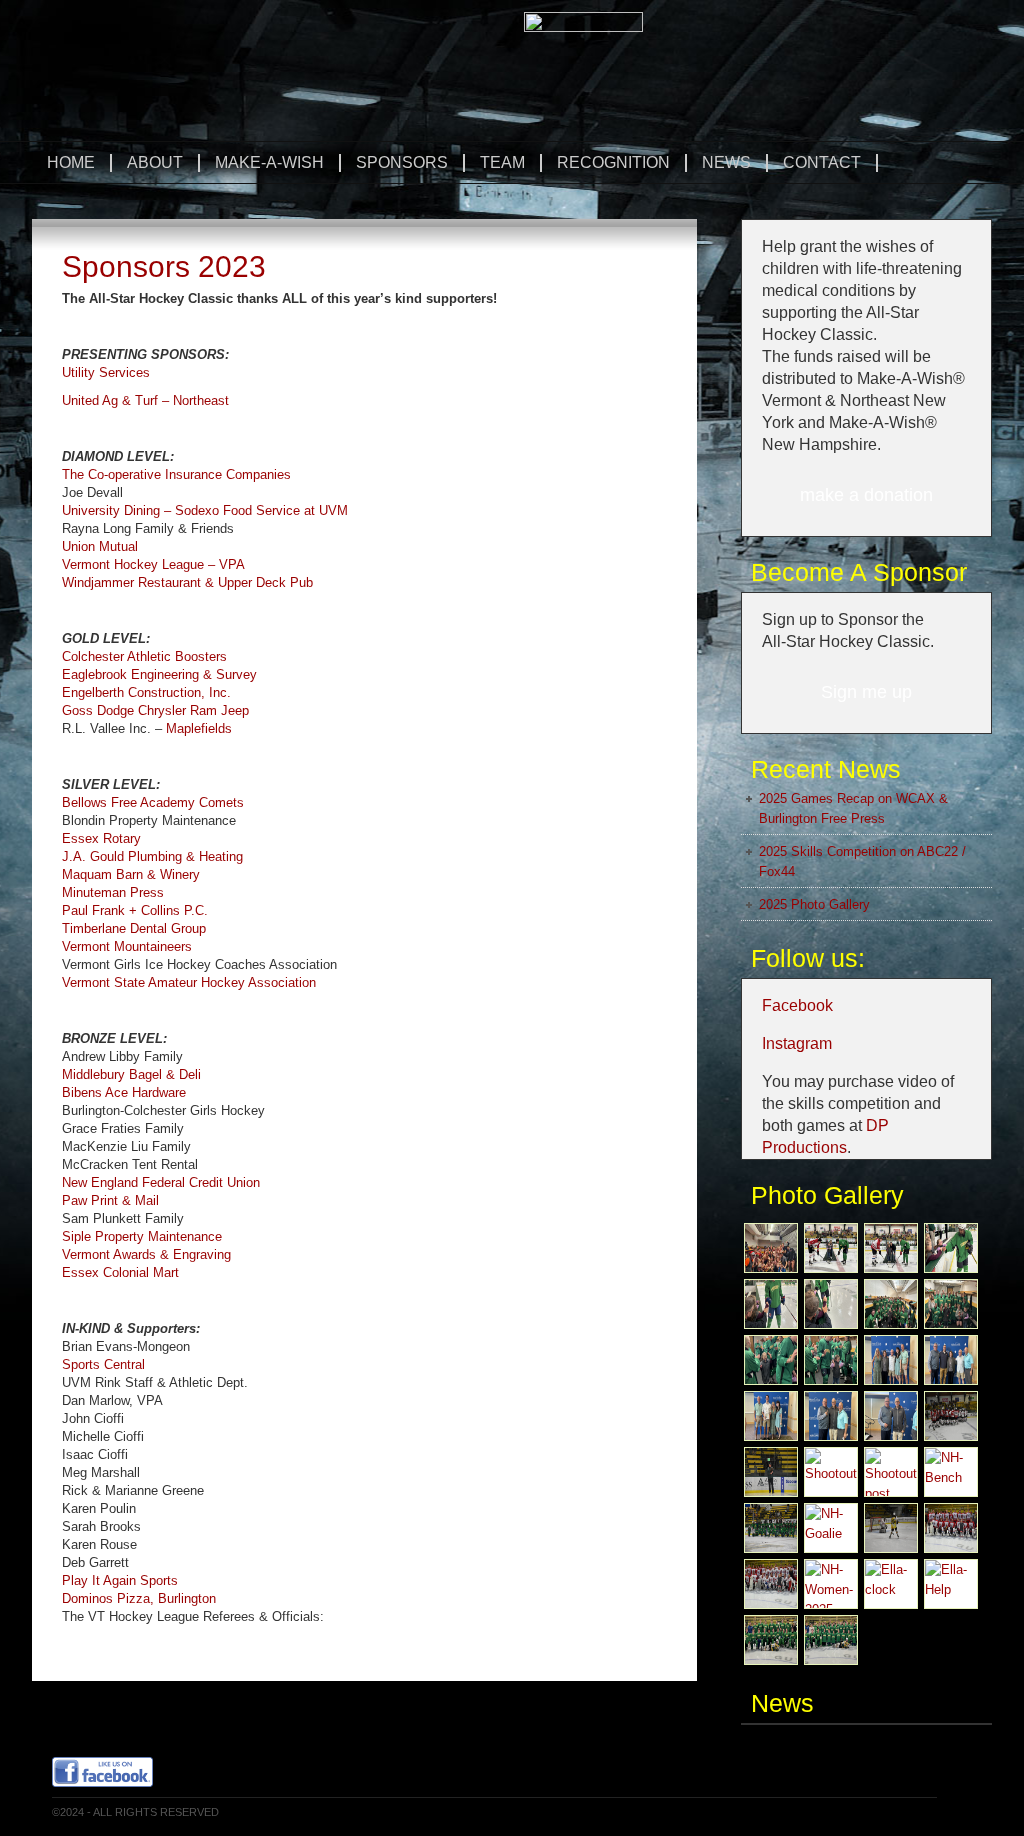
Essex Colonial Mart (120, 1272)
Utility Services (106, 372)
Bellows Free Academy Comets (153, 802)
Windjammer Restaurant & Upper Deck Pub (187, 582)
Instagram (797, 1043)
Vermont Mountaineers (127, 946)
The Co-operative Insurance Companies (176, 474)
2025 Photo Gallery (814, 904)
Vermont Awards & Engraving (146, 1254)
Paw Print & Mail (110, 1200)
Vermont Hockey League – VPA (153, 564)
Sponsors (394, 162)
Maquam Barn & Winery (131, 874)
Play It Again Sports (120, 1580)
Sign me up (866, 692)
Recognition (606, 162)
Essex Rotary (101, 838)
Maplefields (199, 728)
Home (71, 162)
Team (495, 162)
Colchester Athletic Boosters (144, 656)
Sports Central (103, 1364)
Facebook (797, 1005)
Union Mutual (100, 546)
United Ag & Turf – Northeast (145, 400)
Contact (822, 162)
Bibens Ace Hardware (124, 1092)
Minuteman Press (113, 892)
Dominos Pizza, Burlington (139, 1598)
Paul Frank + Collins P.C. (135, 910)
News (726, 162)
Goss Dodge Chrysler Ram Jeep (155, 710)
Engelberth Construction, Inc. (146, 692)
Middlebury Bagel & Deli (131, 1074)
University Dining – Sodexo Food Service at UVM (205, 510)
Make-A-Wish (269, 162)
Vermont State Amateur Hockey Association (189, 982)
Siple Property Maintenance (142, 1236)
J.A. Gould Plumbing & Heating (152, 856)
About (147, 162)
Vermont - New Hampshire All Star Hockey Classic (277, 57)
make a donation (866, 495)
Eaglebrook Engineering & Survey (159, 674)
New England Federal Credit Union (161, 1182)
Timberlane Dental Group (134, 928)
